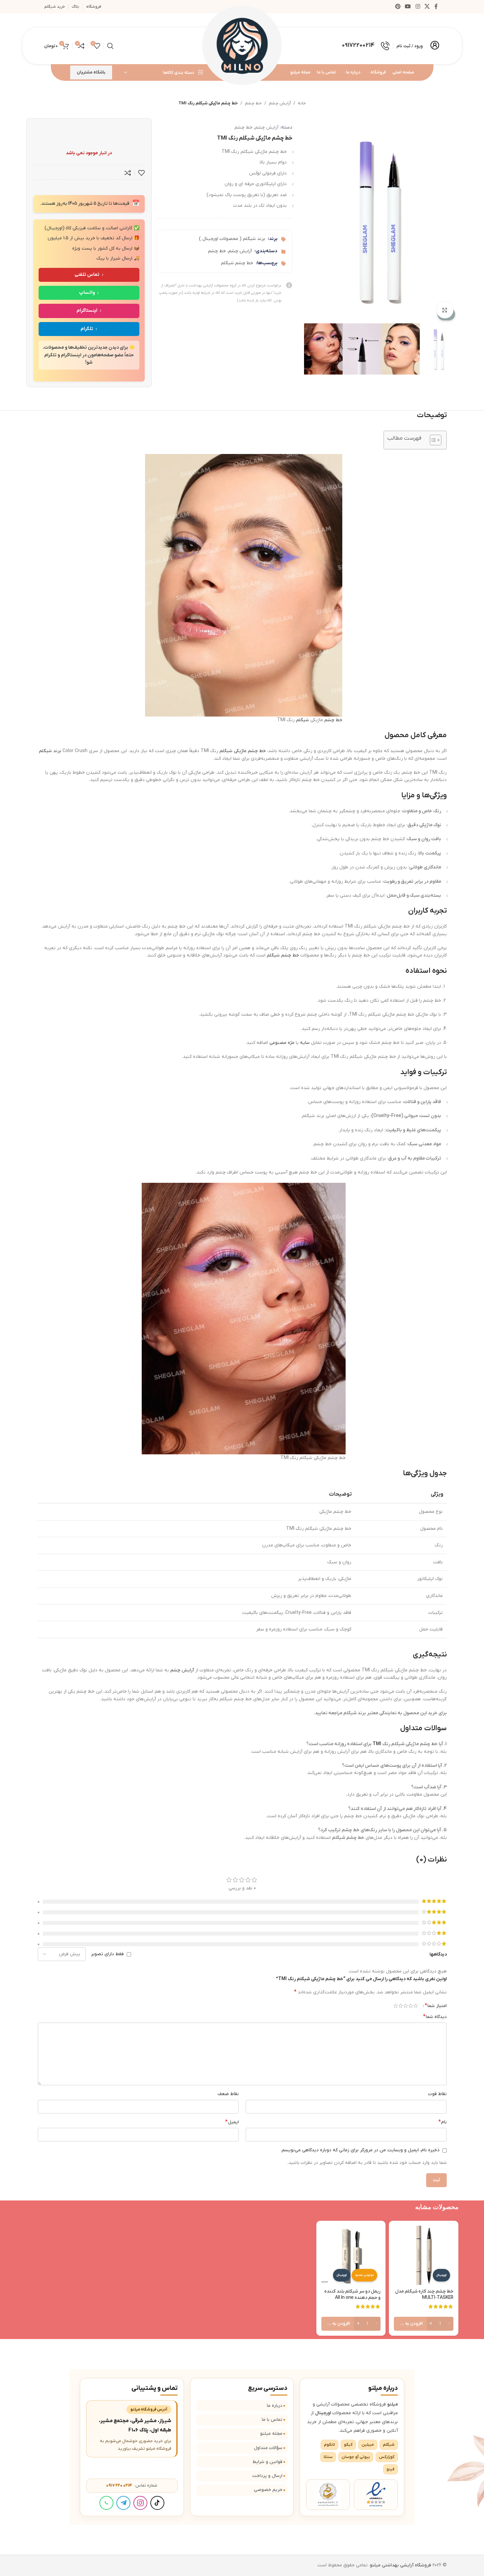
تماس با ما (272, 2420)
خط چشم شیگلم (237, 263)
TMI (377, 1744)
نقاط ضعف (228, 2094)
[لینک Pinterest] (398, 7)
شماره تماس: (132, 2485)
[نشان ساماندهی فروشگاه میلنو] (328, 2495)
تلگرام (87, 329)
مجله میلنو (271, 2434)
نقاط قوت (437, 2094)
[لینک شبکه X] (427, 7)
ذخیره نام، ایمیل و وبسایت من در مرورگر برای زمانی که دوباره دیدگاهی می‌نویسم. (360, 2150)
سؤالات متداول (268, 2448)
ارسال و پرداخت (267, 2476)
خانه (302, 103)
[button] (423, 2324)
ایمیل (232, 2122)
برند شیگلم (50, 751)
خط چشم (253, 103)
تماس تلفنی (87, 275)
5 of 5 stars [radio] (396, 2006)
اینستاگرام (87, 311)
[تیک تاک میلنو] (157, 2503)
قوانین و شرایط (267, 2462)
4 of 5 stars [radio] (401, 2006)
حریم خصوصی (268, 2490)
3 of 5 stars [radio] (406, 2006)
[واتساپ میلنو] (106, 2503)
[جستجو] (110, 46)
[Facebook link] (436, 7)
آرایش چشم (280, 103)
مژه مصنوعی (282, 1043)
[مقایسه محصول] (128, 173)
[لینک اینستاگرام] (418, 7)
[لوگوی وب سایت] (242, 46)
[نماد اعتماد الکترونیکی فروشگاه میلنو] (376, 2495)
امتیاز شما (436, 2006)
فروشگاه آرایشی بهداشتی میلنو (401, 2565)
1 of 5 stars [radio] (416, 2006)
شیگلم (303, 720)
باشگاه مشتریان (91, 72)
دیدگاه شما (435, 2017)
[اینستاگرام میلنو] (140, 2503)
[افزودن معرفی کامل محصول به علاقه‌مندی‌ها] (141, 173)
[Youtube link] (408, 7)
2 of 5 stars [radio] (411, 2006)
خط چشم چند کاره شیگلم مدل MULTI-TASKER (424, 2295)
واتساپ (87, 293)
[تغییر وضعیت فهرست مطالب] (432, 440)
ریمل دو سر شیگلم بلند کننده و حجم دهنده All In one (352, 2295)
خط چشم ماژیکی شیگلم (243, 751)
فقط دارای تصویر (107, 1954)
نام (443, 2122)
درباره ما (275, 2406)
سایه (305, 1043)
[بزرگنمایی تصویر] (445, 310)
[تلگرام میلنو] (123, 2503)
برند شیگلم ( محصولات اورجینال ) (232, 239)
